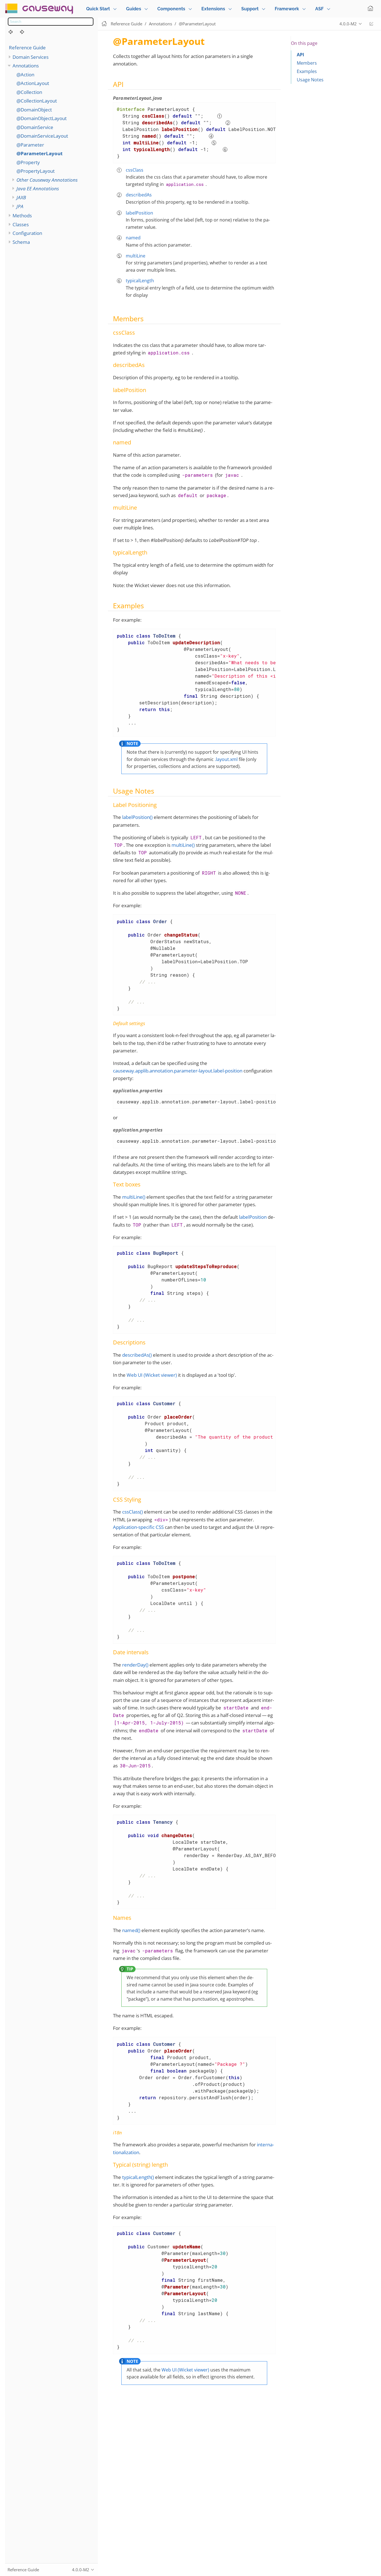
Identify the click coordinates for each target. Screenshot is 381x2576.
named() (131, 1930)
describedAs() (137, 1355)
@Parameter (30, 145)
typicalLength (140, 281)
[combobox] (51, 22)
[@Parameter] (14, 32)
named (133, 238)
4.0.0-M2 (348, 24)
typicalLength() (138, 2177)
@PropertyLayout (36, 171)
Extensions (213, 9)
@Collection (29, 92)
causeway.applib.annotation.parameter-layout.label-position (178, 1071)
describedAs (139, 195)
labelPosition (139, 213)
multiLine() (183, 845)
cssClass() (132, 1512)
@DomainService (35, 127)
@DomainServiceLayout (42, 136)
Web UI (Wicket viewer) (152, 1375)
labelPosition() (137, 817)
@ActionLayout (33, 83)
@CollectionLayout (37, 101)
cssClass (135, 170)
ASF (319, 9)
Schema (21, 242)
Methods (22, 216)
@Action (25, 75)
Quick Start (98, 9)
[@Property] (25, 32)
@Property (28, 162)
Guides (134, 9)
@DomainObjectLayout (42, 118)
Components (171, 9)
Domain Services (31, 57)
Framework (287, 9)
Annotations (26, 66)
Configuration (27, 233)
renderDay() (135, 1665)
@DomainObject (34, 110)
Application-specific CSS (138, 1527)
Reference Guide (27, 48)
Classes (21, 224)
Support (250, 9)
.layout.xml (226, 759)
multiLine (136, 256)
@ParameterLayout (39, 153)
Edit (371, 24)
